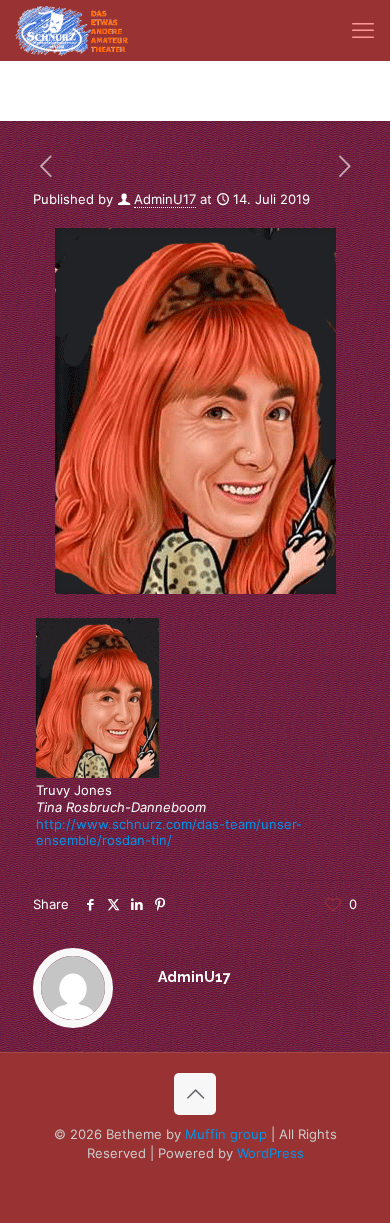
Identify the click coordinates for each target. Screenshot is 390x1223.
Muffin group (226, 1134)
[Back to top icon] (195, 1094)
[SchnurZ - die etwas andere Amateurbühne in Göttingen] (71, 30)
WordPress (270, 1153)
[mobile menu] (363, 30)
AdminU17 (165, 199)
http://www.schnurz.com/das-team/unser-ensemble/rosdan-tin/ (169, 832)
